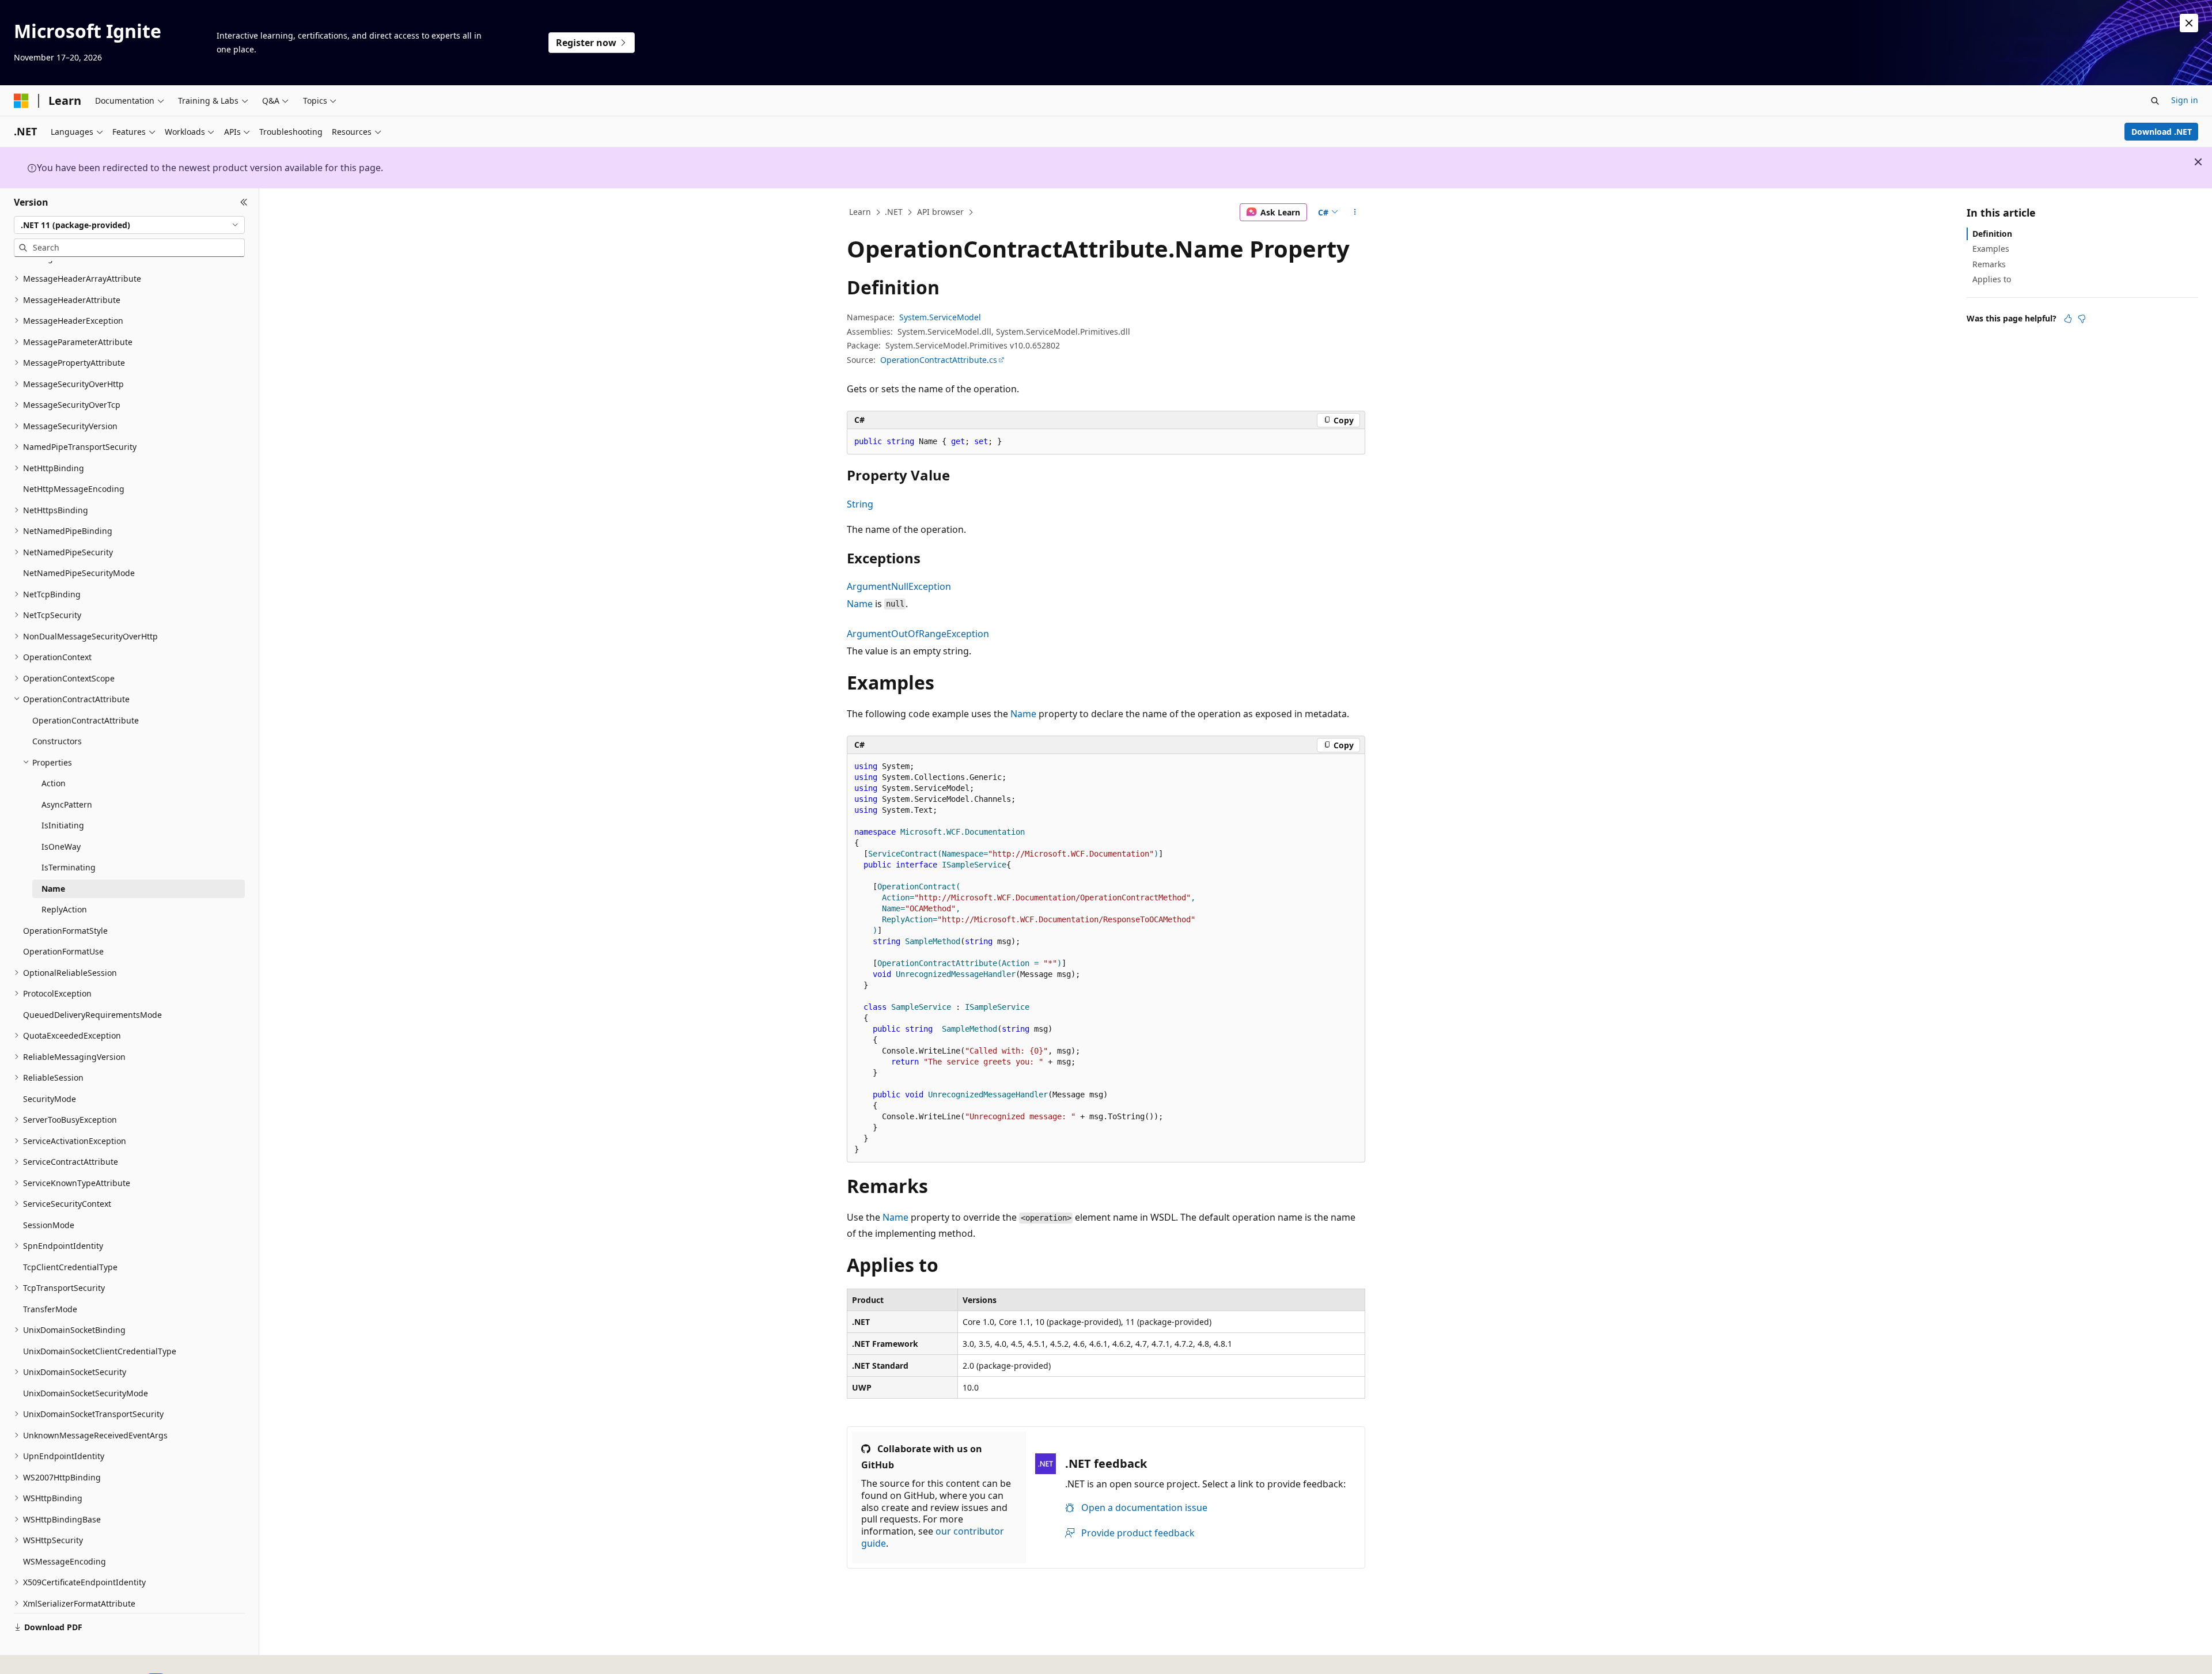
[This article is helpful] (2068, 319)
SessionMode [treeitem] (49, 1225)
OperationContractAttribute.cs (939, 360)
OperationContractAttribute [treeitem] (86, 720)
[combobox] (129, 225)
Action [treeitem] (54, 783)
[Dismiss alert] (2189, 23)
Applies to (1992, 279)
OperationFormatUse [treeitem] (63, 951)
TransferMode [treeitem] (50, 1309)
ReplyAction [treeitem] (64, 909)
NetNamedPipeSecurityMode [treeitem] (79, 573)
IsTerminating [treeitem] (69, 867)
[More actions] (1355, 213)
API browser (940, 212)
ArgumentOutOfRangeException (918, 634)
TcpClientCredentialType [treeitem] (70, 1267)
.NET (894, 212)
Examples (1991, 249)
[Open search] (2155, 101)
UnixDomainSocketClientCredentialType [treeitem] (100, 1351)
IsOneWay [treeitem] (61, 847)
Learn (860, 212)
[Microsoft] (21, 101)
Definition (1992, 234)
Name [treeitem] (53, 889)
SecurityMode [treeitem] (50, 1099)
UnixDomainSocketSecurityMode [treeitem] (86, 1393)
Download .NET (2162, 132)
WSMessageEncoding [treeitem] (65, 1561)
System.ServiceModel (940, 317)
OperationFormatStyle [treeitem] (65, 931)
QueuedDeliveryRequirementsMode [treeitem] (92, 1015)
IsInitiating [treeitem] (63, 825)
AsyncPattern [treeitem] (67, 804)
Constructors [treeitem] (57, 741)
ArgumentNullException (899, 586)
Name (860, 604)
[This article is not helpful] (2082, 319)
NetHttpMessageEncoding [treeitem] (74, 489)
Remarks (1989, 264)
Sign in (2185, 100)
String (860, 504)
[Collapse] (244, 202)
